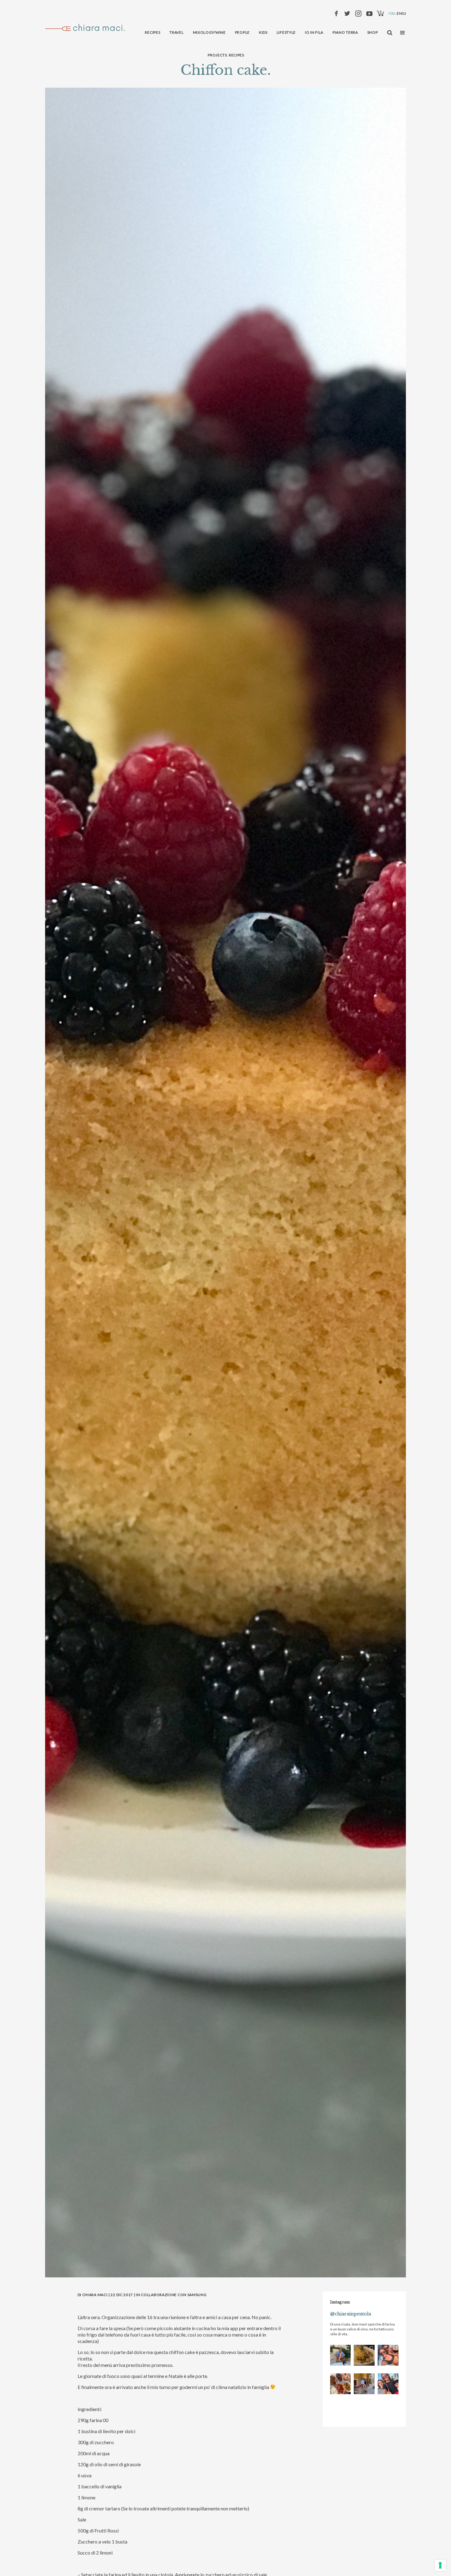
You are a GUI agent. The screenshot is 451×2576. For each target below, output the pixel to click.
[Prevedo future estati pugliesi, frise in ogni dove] (341, 2355)
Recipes (237, 55)
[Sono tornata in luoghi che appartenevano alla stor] (364, 2355)
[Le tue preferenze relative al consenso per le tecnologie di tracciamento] (440, 2565)
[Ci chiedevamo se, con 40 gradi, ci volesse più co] (341, 2384)
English (405, 13)
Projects (217, 55)
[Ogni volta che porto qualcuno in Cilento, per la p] (388, 2355)
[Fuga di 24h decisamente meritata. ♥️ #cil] (364, 2384)
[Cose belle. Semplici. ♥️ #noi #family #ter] (388, 2384)
